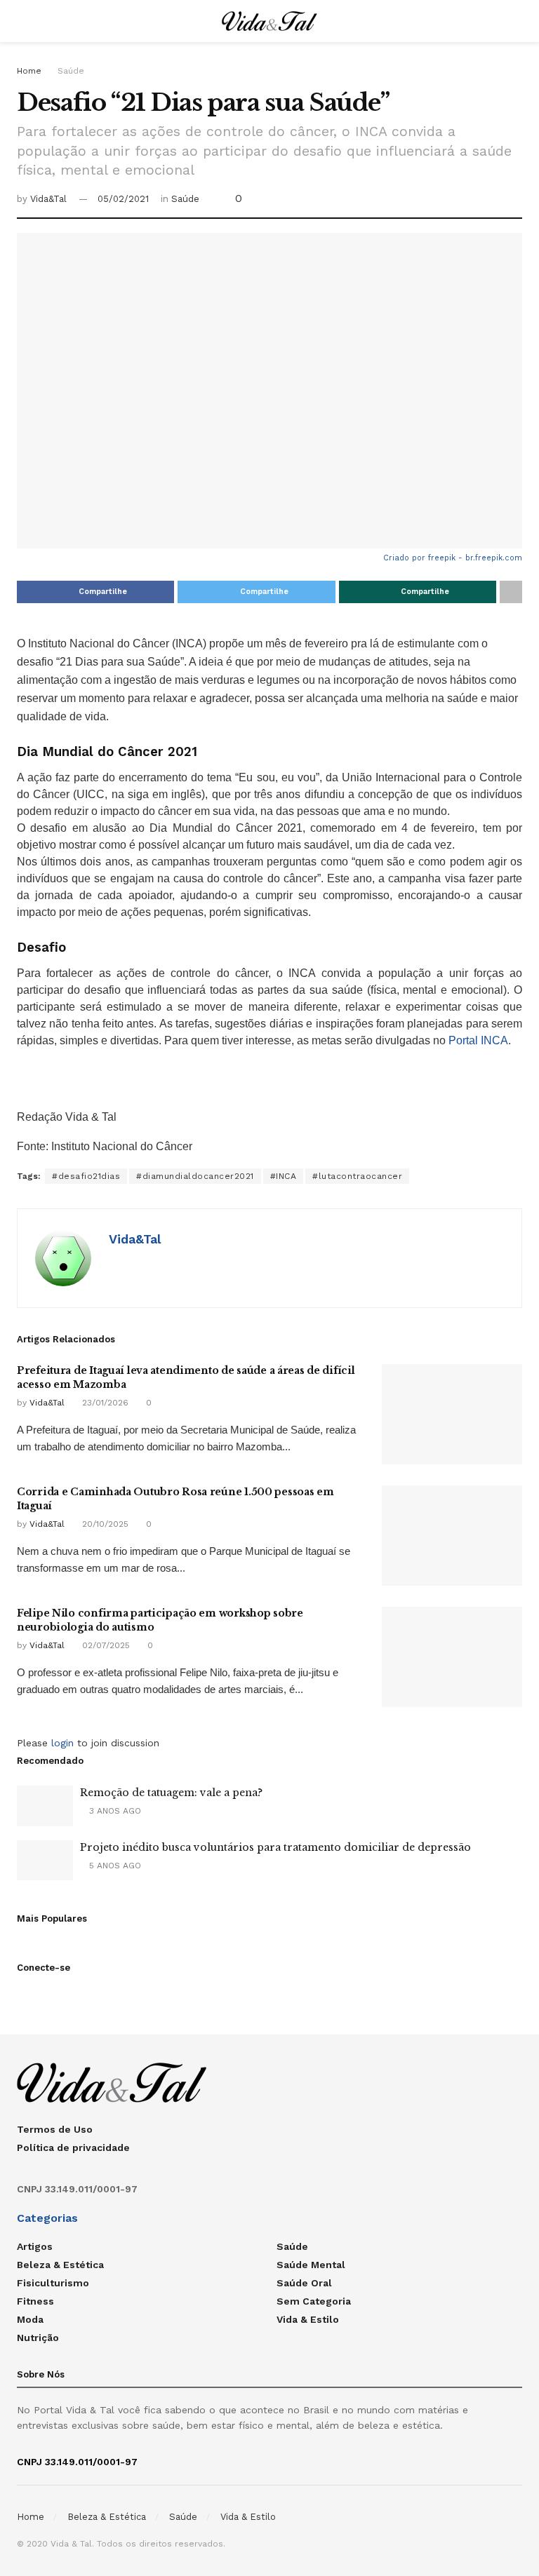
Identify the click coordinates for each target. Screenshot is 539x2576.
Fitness (35, 2301)
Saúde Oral (304, 2283)
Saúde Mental (311, 2265)
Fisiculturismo (53, 2283)
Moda (30, 2319)
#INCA (284, 1176)
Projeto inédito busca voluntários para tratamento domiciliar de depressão (275, 1847)
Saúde (71, 71)
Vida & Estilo (308, 2319)
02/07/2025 (105, 1645)
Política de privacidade (73, 2147)
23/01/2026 (104, 1403)
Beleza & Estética (60, 2265)
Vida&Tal (48, 199)
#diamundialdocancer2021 (195, 1176)
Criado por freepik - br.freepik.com (453, 558)
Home (29, 71)
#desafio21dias (86, 1176)
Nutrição (38, 2338)
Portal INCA (478, 1040)
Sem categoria (314, 2301)
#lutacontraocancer (357, 1176)
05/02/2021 (123, 199)
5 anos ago (114, 1866)
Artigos (35, 2246)
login (62, 1743)
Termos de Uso (55, 2129)
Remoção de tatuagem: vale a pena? (171, 1793)
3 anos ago (114, 1811)
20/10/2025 (104, 1524)
